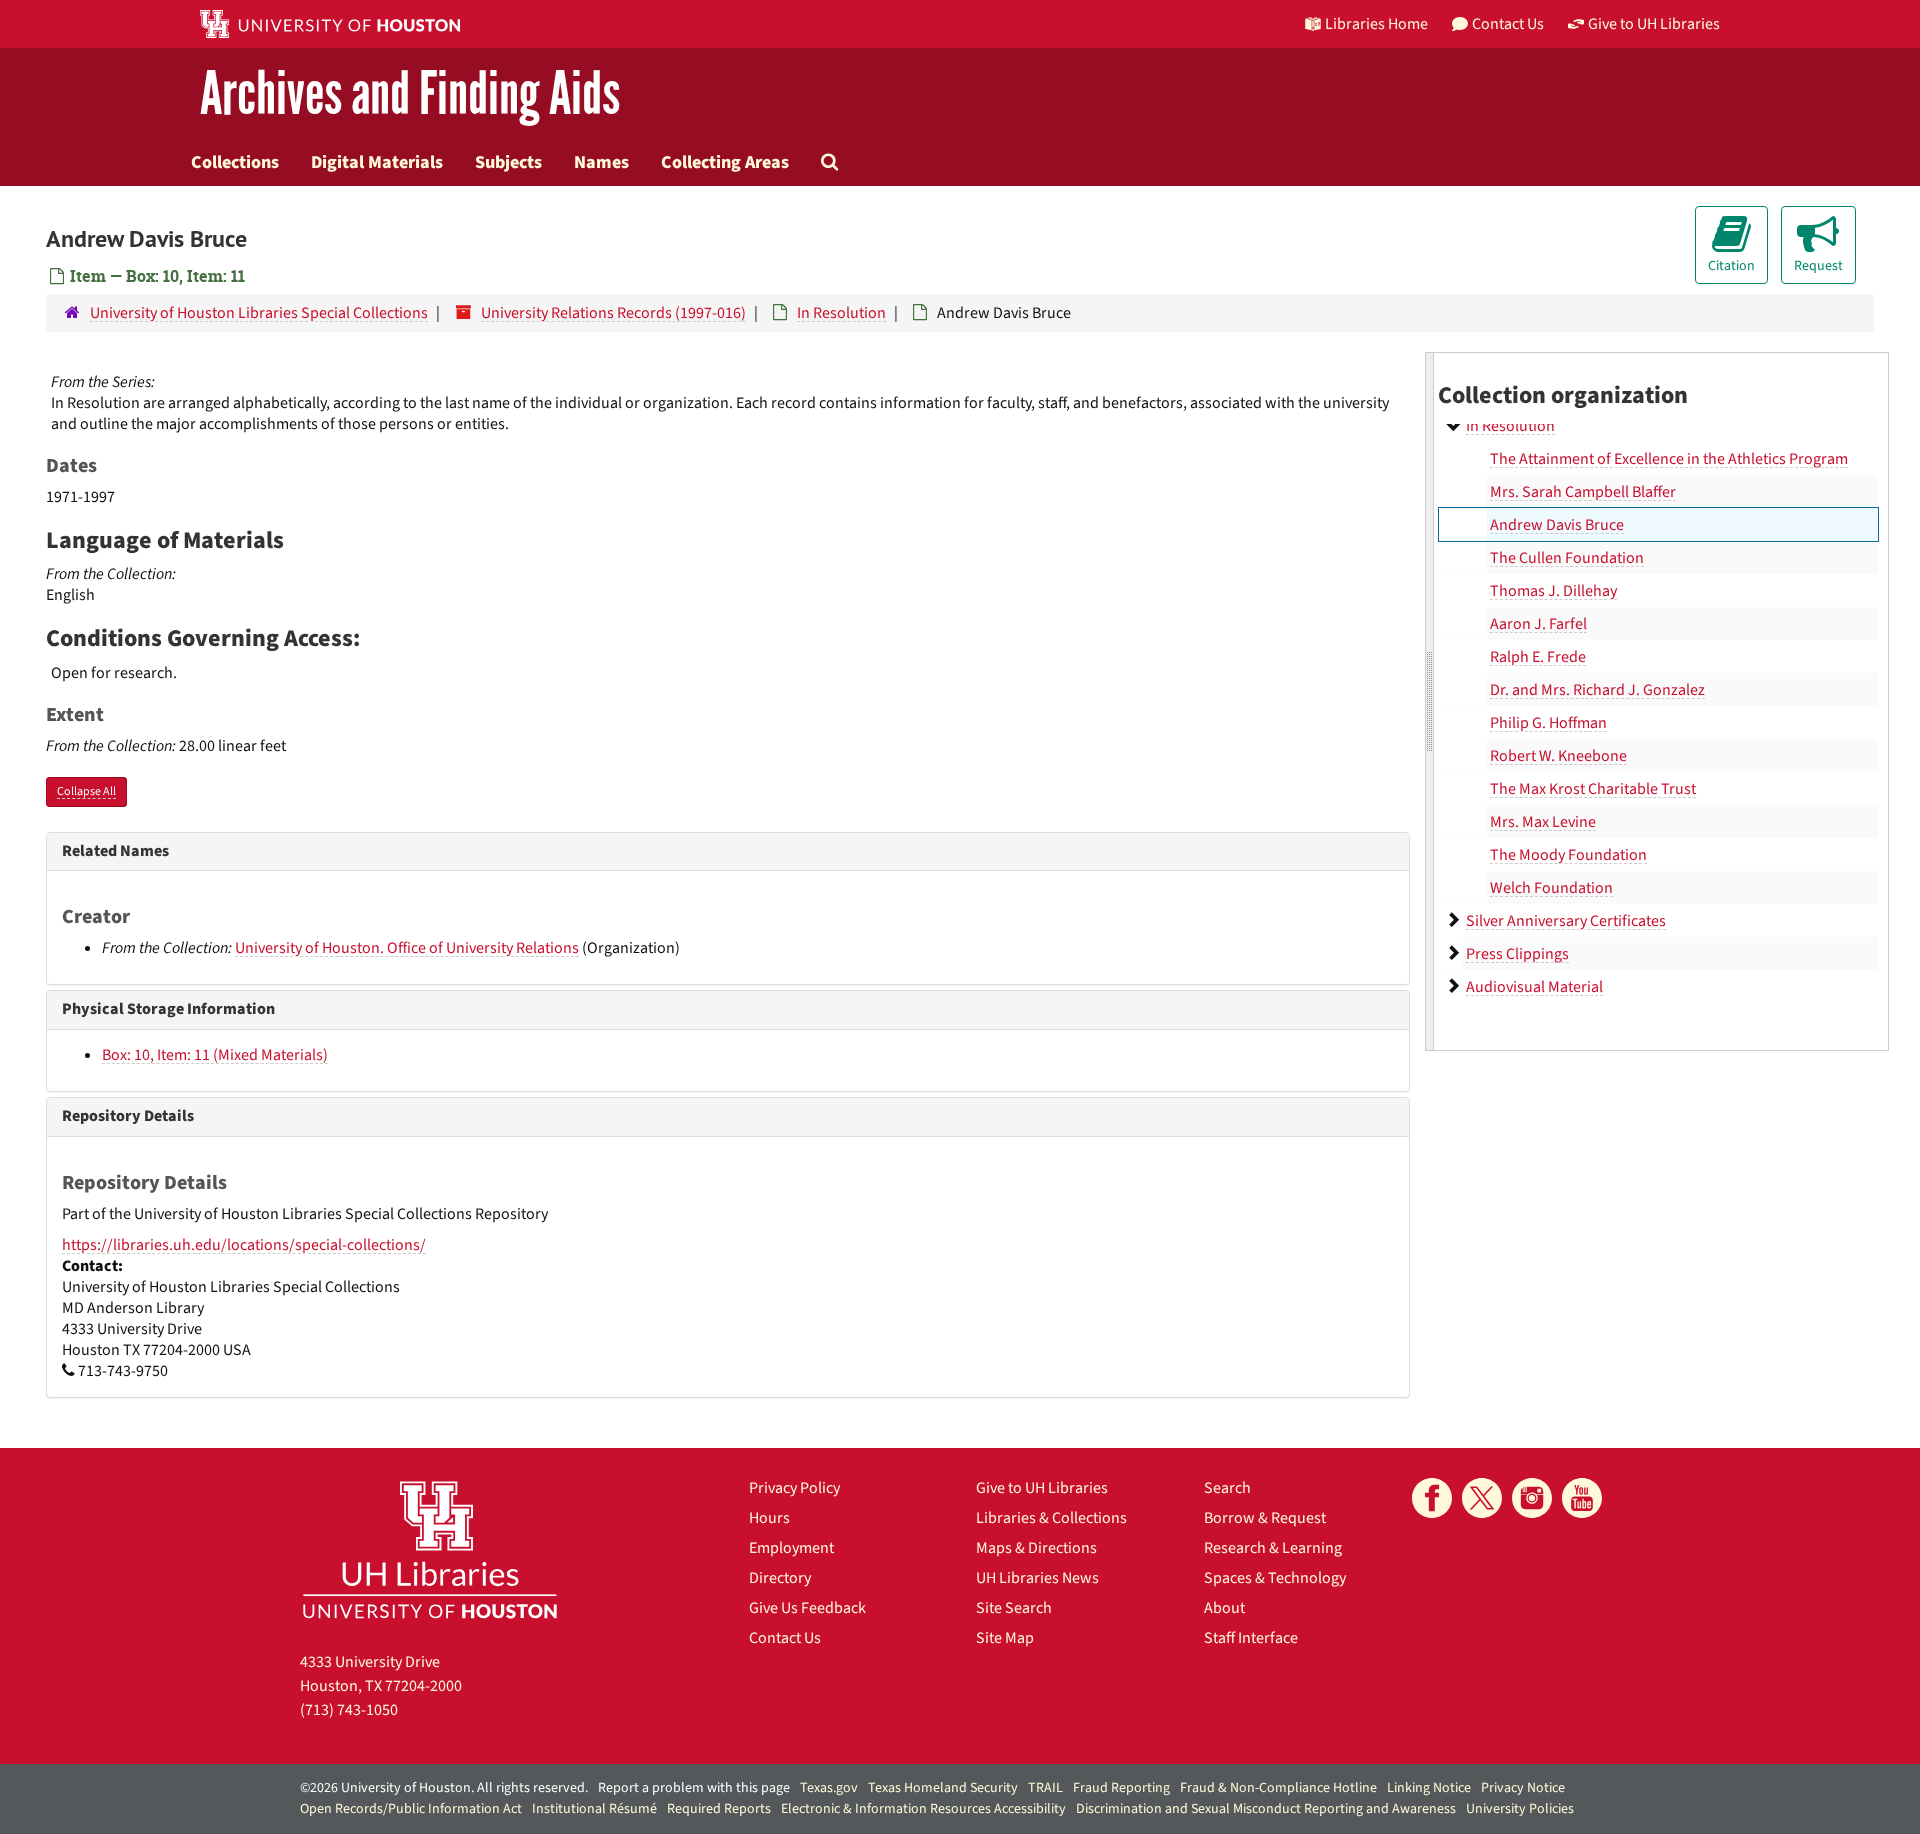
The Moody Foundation (1568, 855)
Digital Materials (377, 162)
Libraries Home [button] (1376, 24)
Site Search (1014, 1608)
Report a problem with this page (694, 1788)
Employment (791, 1548)
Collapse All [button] (86, 791)
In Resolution (841, 313)
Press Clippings (1517, 954)
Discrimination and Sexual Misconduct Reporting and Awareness (1266, 1809)
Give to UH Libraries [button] (1654, 24)
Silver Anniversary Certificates (1566, 921)
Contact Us (785, 1638)
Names (601, 162)
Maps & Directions (1036, 1548)
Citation (1731, 266)
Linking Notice (1429, 1788)
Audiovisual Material (1534, 987)
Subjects (508, 162)
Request (1818, 266)
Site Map (1005, 1638)
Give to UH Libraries (1042, 1488)
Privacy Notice (1523, 1788)
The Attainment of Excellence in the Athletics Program (1669, 459)
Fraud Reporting (1121, 1788)
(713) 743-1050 (349, 1710)
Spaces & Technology (1275, 1578)
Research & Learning (1273, 1548)
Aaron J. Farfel (1538, 624)
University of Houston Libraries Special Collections (259, 313)
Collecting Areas (725, 162)
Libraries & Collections (1051, 1518)
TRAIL (1045, 1788)
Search (1227, 1488)
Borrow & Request (1265, 1518)
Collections (235, 162)
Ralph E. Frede (1538, 657)
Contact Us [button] (1508, 24)
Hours (769, 1518)
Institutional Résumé (594, 1809)
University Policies (1520, 1809)
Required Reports (719, 1809)
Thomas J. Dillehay (1553, 591)
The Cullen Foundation (1567, 558)
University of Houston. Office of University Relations (407, 948)
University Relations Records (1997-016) (613, 313)
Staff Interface (1251, 1638)
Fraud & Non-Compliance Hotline (1278, 1788)
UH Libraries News (1037, 1578)
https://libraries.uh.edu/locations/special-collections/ (244, 1245)
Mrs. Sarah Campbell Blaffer (1583, 492)
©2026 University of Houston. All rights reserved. (444, 1788)
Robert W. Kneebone (1558, 756)
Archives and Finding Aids (410, 94)
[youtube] (1582, 1498)
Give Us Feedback (807, 1608)
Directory (780, 1578)
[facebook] (1432, 1498)
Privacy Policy (794, 1488)
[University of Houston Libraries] (430, 1549)
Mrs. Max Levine (1543, 822)
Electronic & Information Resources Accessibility (923, 1809)
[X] (1482, 1498)
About (1224, 1608)
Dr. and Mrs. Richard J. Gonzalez (1597, 690)
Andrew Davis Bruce (1557, 525)
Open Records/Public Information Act (411, 1809)
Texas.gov (829, 1788)
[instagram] (1532, 1498)
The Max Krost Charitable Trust (1593, 789)
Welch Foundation (1551, 888)
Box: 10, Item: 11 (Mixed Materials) (215, 1055)
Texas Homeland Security (943, 1788)
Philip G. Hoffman (1548, 723)
